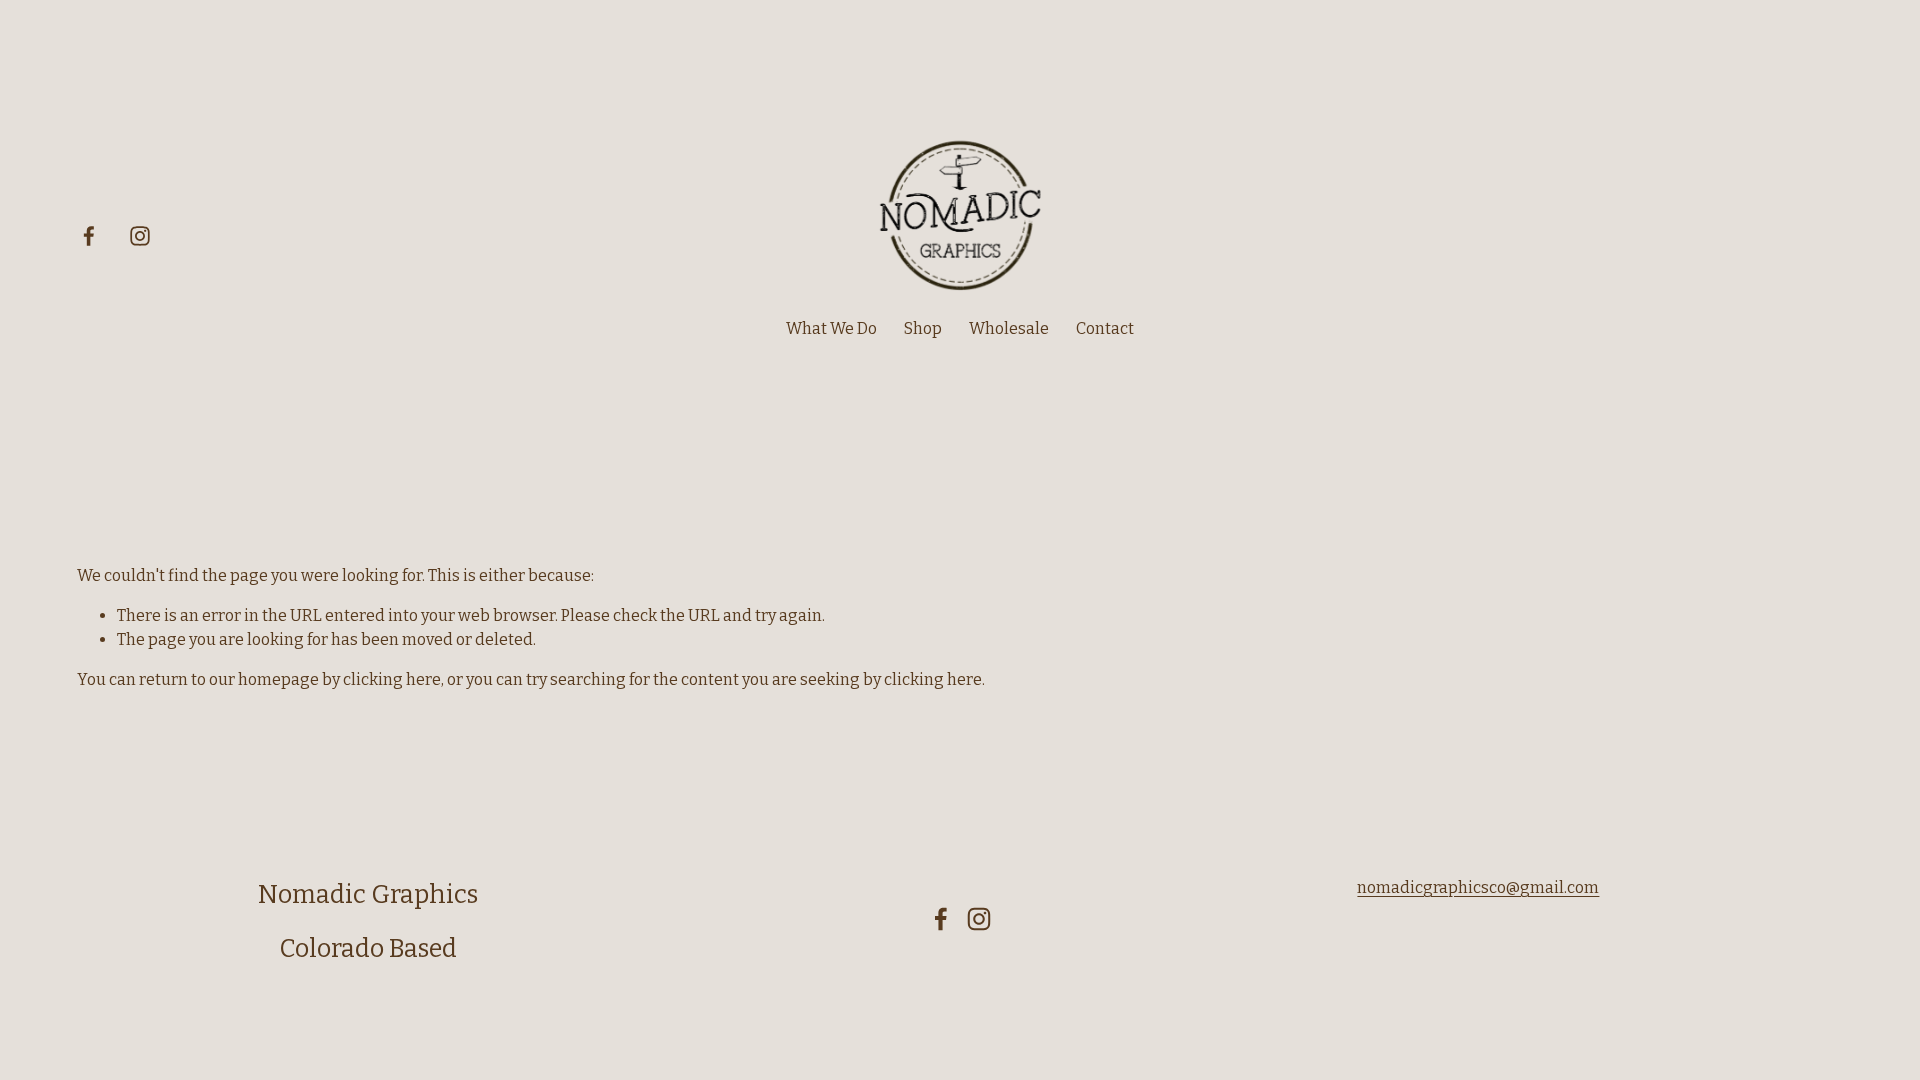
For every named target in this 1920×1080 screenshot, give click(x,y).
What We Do (831, 328)
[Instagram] (140, 236)
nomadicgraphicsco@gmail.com (1478, 887)
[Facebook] (89, 236)
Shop (923, 328)
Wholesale (1009, 328)
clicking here (392, 679)
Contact (1105, 328)
